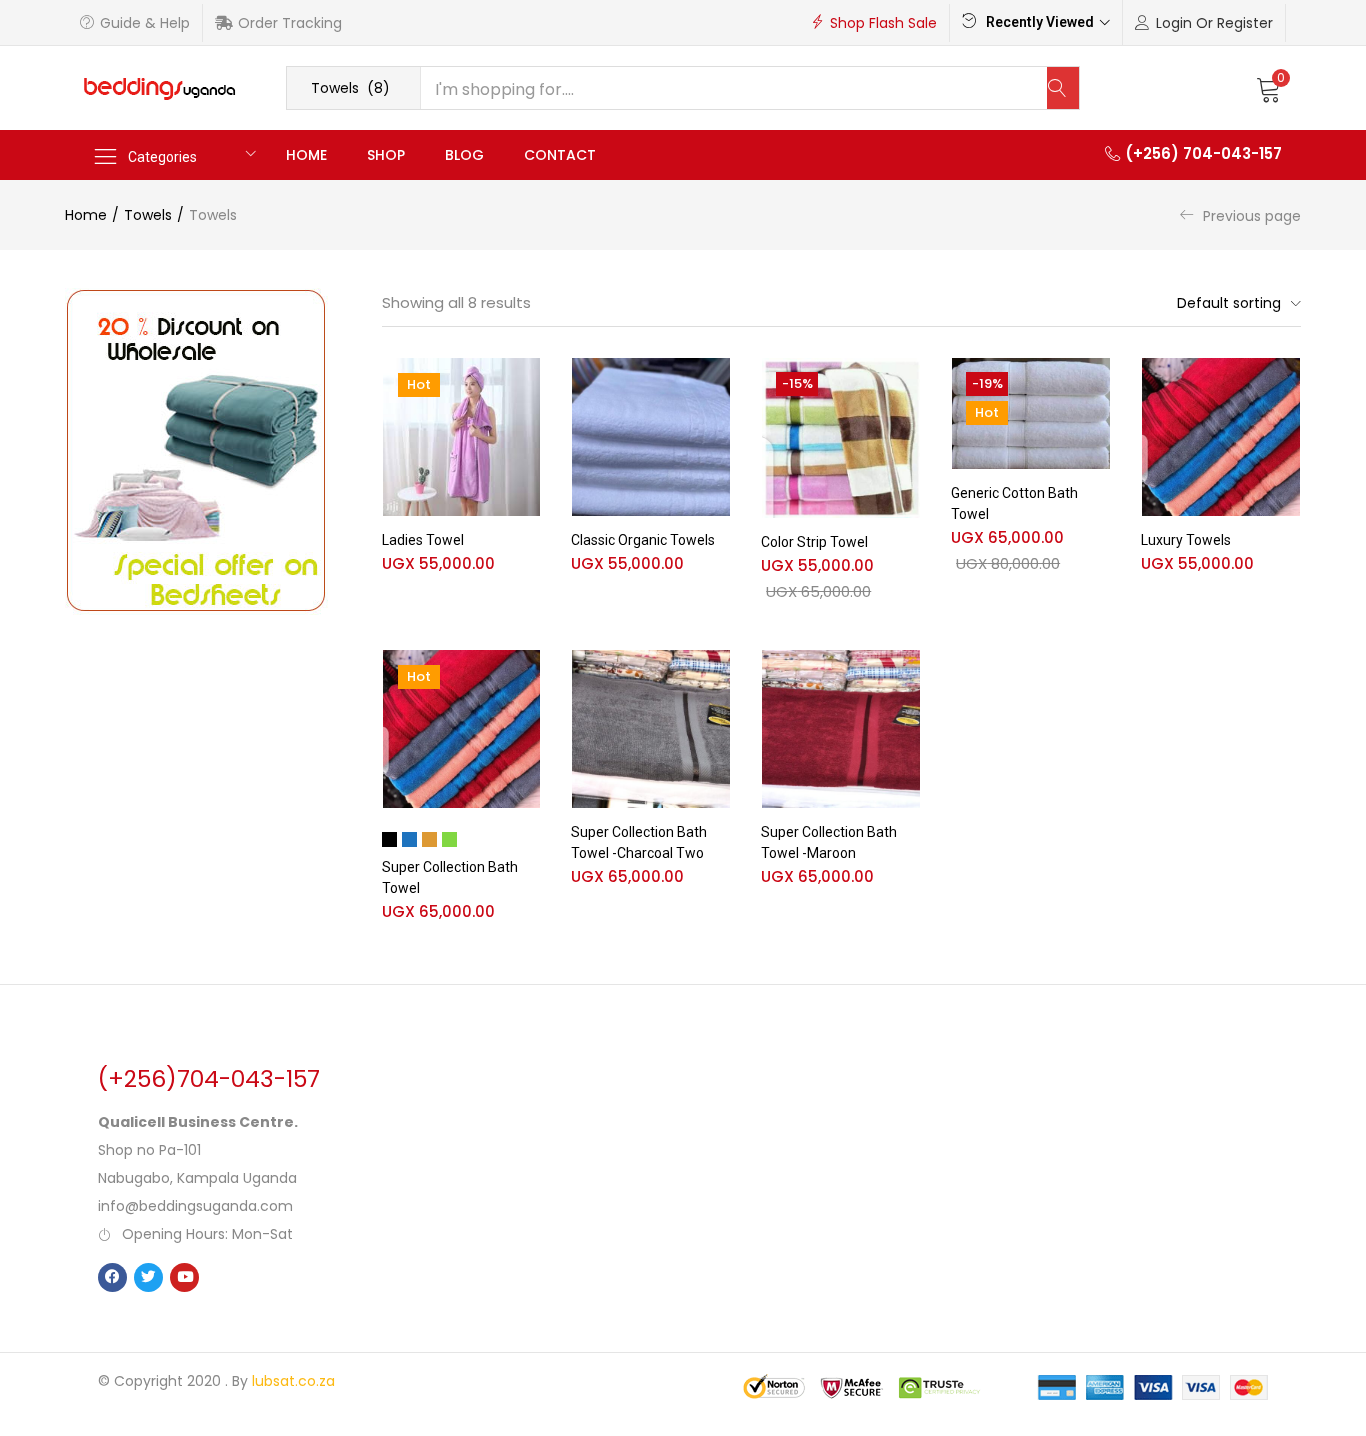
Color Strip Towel (814, 542)
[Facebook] (112, 1277)
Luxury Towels (1186, 540)
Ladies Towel (423, 540)
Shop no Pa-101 (149, 1150)
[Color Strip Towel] (841, 438)
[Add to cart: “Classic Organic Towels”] (715, 383)
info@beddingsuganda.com (195, 1206)
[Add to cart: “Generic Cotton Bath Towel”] (1095, 383)
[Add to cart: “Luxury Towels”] (1285, 383)
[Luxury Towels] (1221, 437)
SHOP (386, 155)
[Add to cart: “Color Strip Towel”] (905, 383)
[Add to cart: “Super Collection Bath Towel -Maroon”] (905, 675)
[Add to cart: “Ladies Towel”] (525, 383)
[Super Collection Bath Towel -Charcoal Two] (651, 729)
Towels (148, 215)
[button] (353, 88)
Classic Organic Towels (643, 540)
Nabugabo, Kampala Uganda (197, 1178)
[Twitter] (148, 1277)
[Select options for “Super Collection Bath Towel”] (525, 675)
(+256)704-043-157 (209, 1079)
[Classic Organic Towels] (651, 437)
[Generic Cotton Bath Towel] (1031, 413)
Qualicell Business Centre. (198, 1122)
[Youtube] (184, 1277)
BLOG (464, 155)
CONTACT (560, 155)
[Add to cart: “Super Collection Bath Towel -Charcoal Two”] (715, 675)
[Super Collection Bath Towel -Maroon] (841, 729)
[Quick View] (525, 415)
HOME (306, 155)
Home (86, 215)
